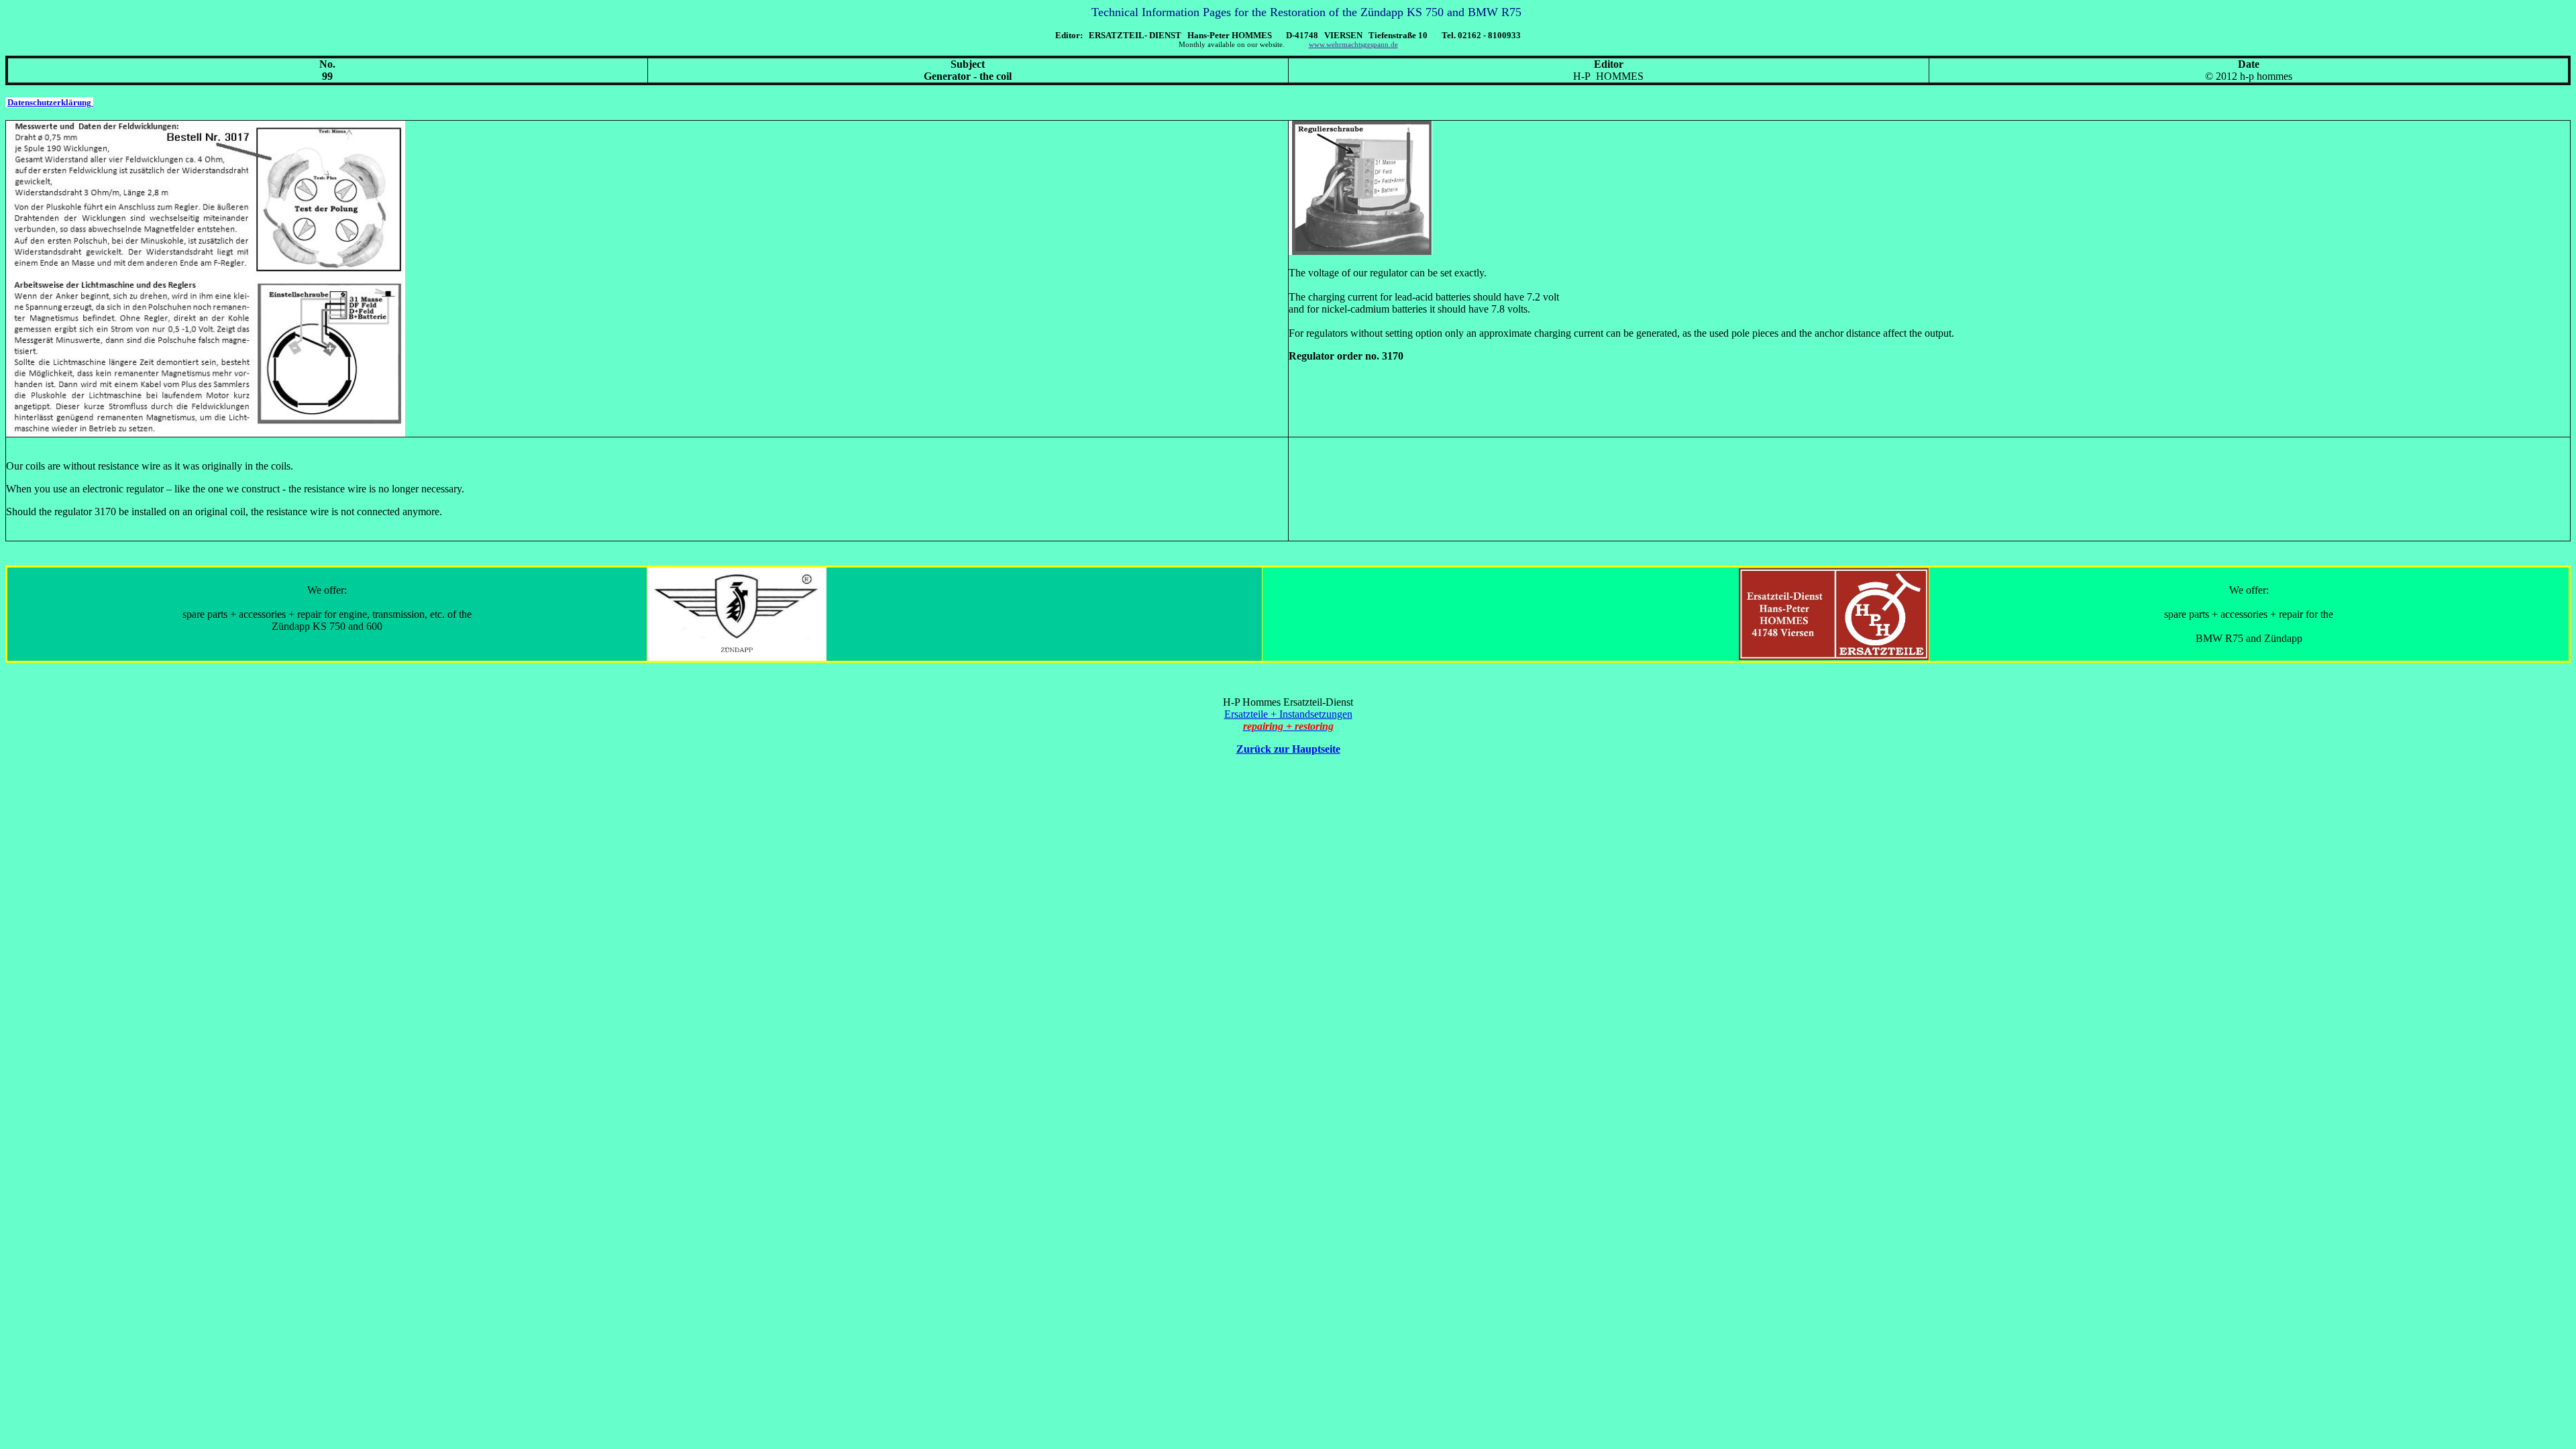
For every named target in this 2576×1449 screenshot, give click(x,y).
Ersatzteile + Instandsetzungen (1288, 714)
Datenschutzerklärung (49, 102)
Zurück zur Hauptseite (1288, 749)
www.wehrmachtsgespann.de (1353, 45)
